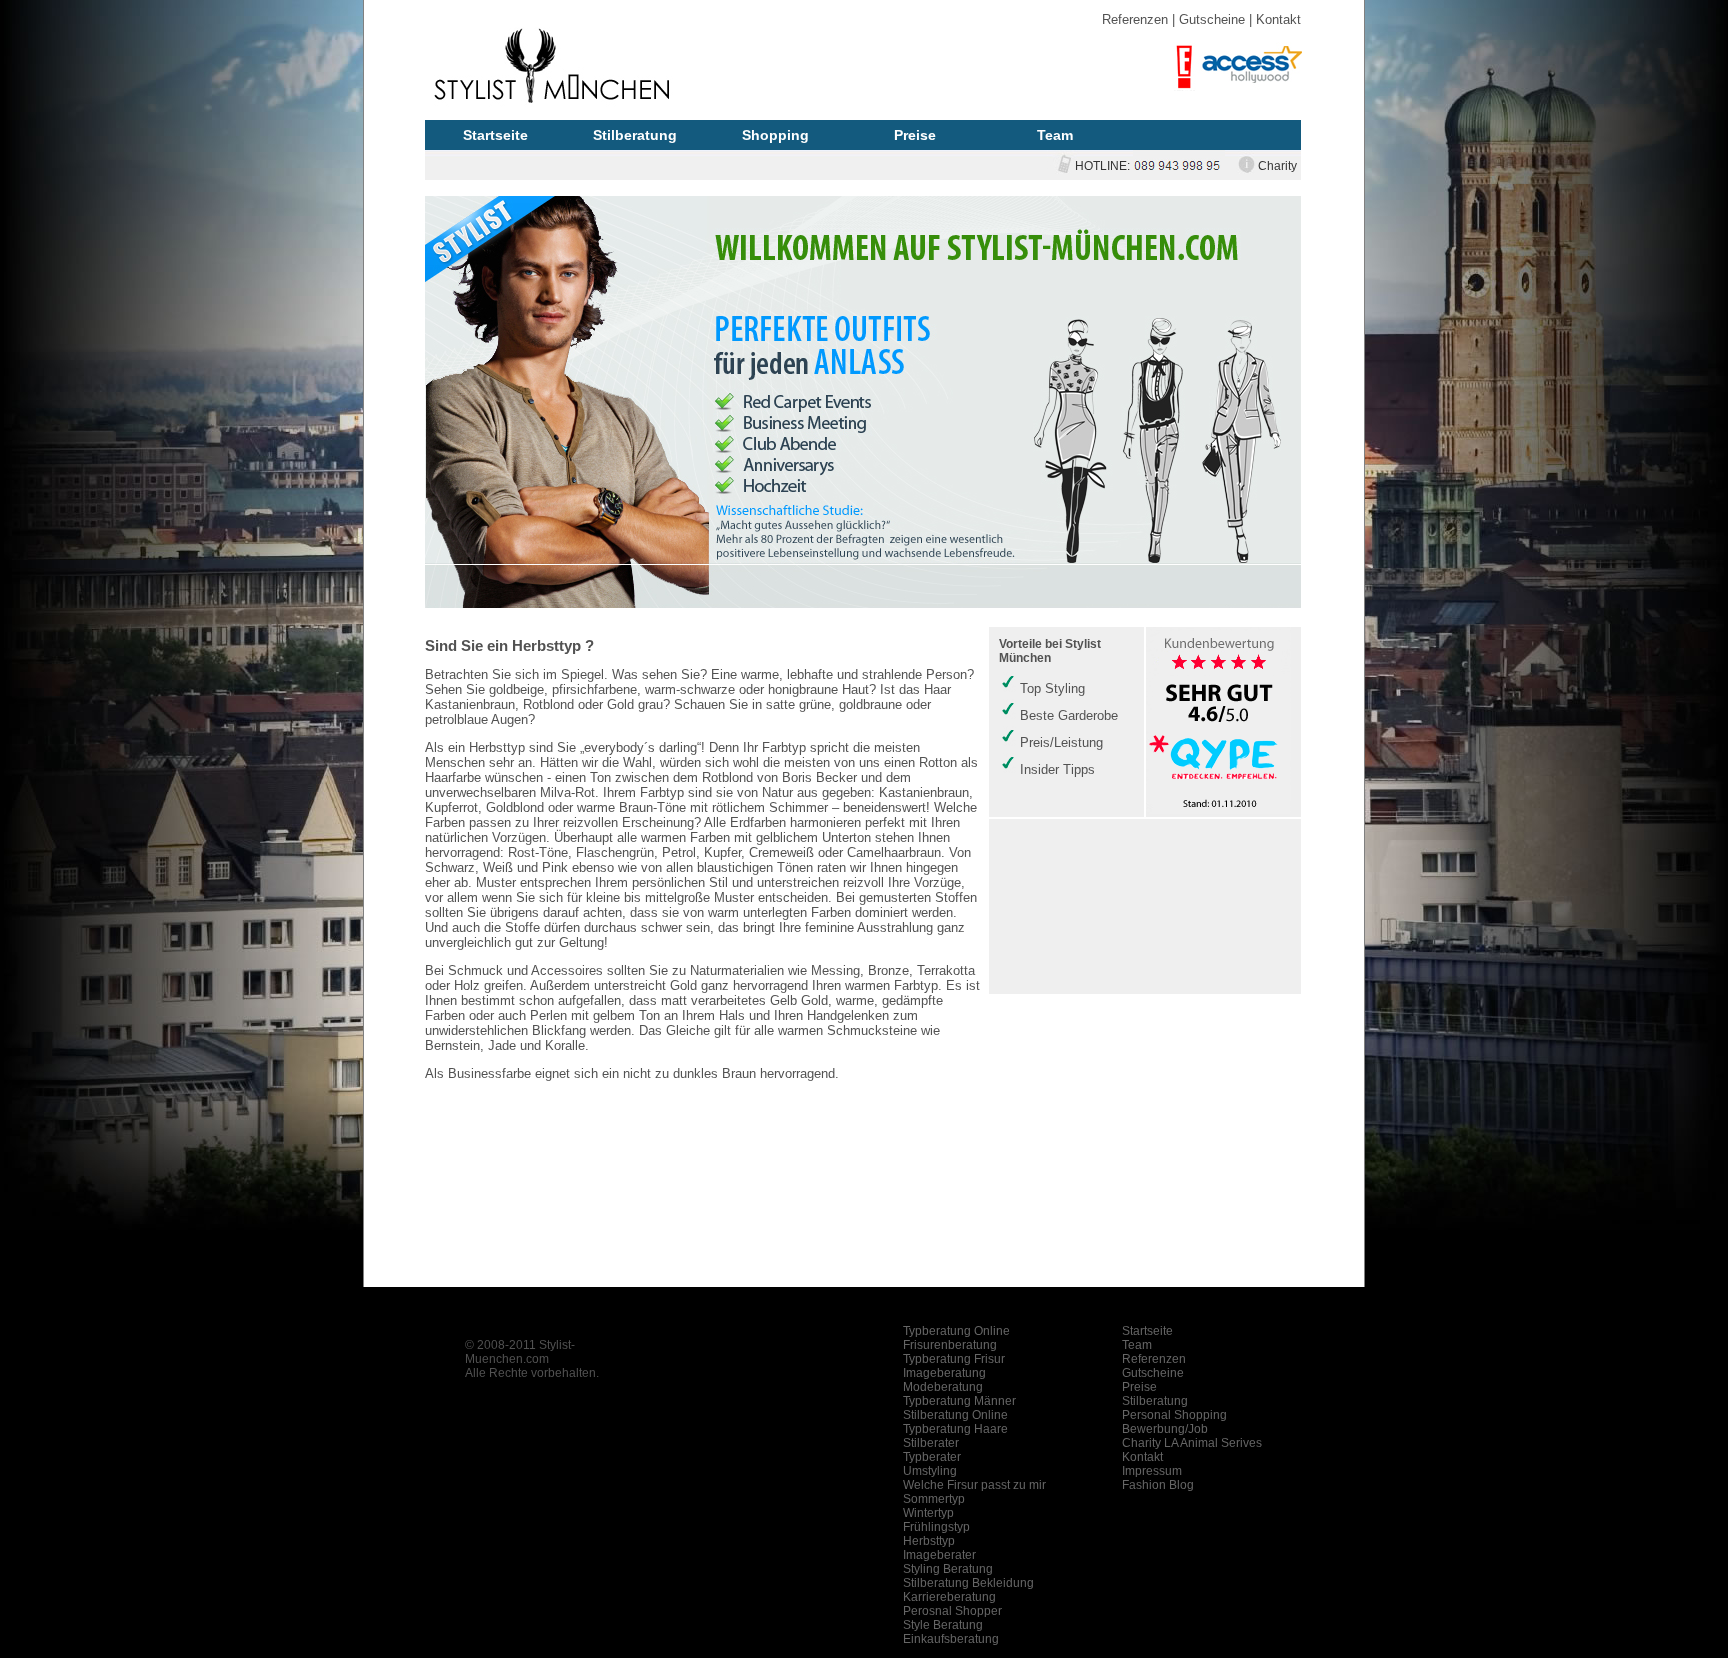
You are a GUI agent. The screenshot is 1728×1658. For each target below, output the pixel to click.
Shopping (775, 135)
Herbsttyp (929, 1541)
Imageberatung (944, 1373)
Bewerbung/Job (1165, 1429)
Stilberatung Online (955, 1415)
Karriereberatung (949, 1597)
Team (1055, 135)
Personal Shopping (1174, 1415)
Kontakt (1278, 19)
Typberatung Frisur (954, 1359)
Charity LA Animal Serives (1192, 1443)
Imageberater (939, 1555)
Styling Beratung (948, 1569)
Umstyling (930, 1471)
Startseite (495, 135)
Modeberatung (943, 1387)
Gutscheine (1212, 19)
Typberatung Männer (959, 1401)
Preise (915, 135)
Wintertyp (928, 1513)
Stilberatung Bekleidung (968, 1583)
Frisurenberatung (950, 1345)
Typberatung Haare (955, 1429)
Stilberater (931, 1443)
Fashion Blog (1158, 1485)
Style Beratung (943, 1625)
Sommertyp (934, 1499)
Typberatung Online (956, 1331)
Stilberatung (635, 135)
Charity (1277, 166)
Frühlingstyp (936, 1527)
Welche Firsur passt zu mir (974, 1485)
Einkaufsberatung (951, 1639)
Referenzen (1135, 19)
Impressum (1152, 1471)
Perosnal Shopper (952, 1611)
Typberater (932, 1457)
